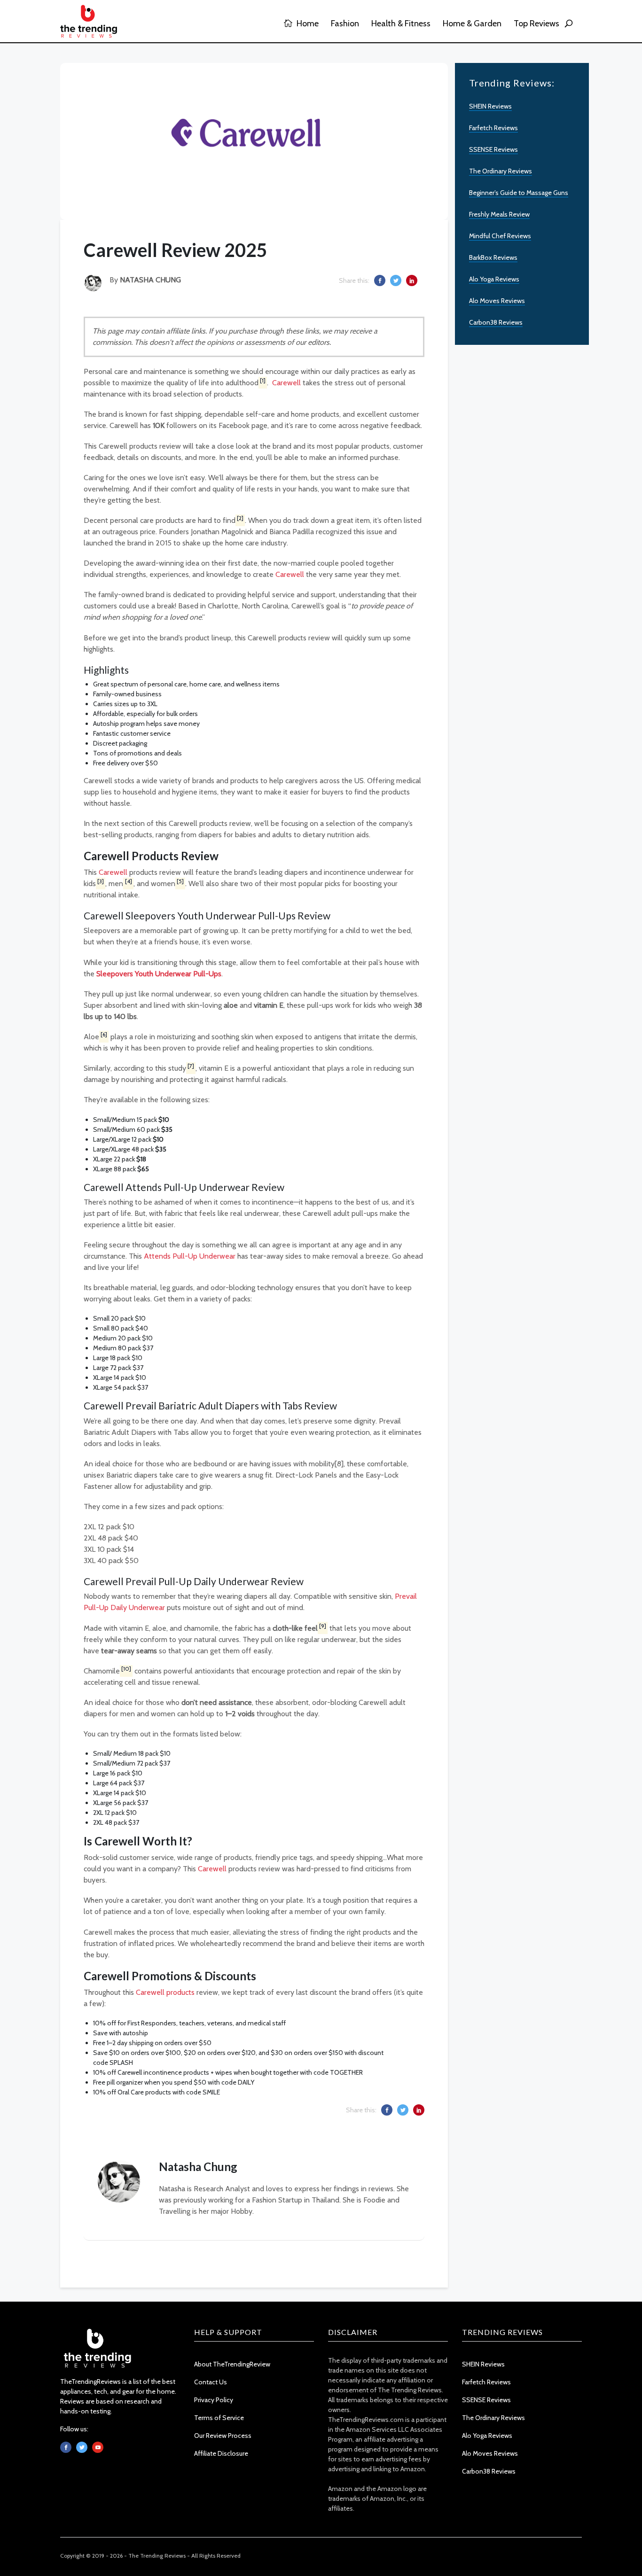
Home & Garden (472, 23)
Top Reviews (536, 23)
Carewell (287, 383)
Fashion (345, 23)
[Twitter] (82, 2447)
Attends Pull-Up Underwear (190, 1256)
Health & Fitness (401, 23)
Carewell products (165, 1992)
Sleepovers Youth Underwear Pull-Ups (159, 974)
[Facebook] (66, 2447)
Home (307, 23)
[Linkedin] (98, 2447)
